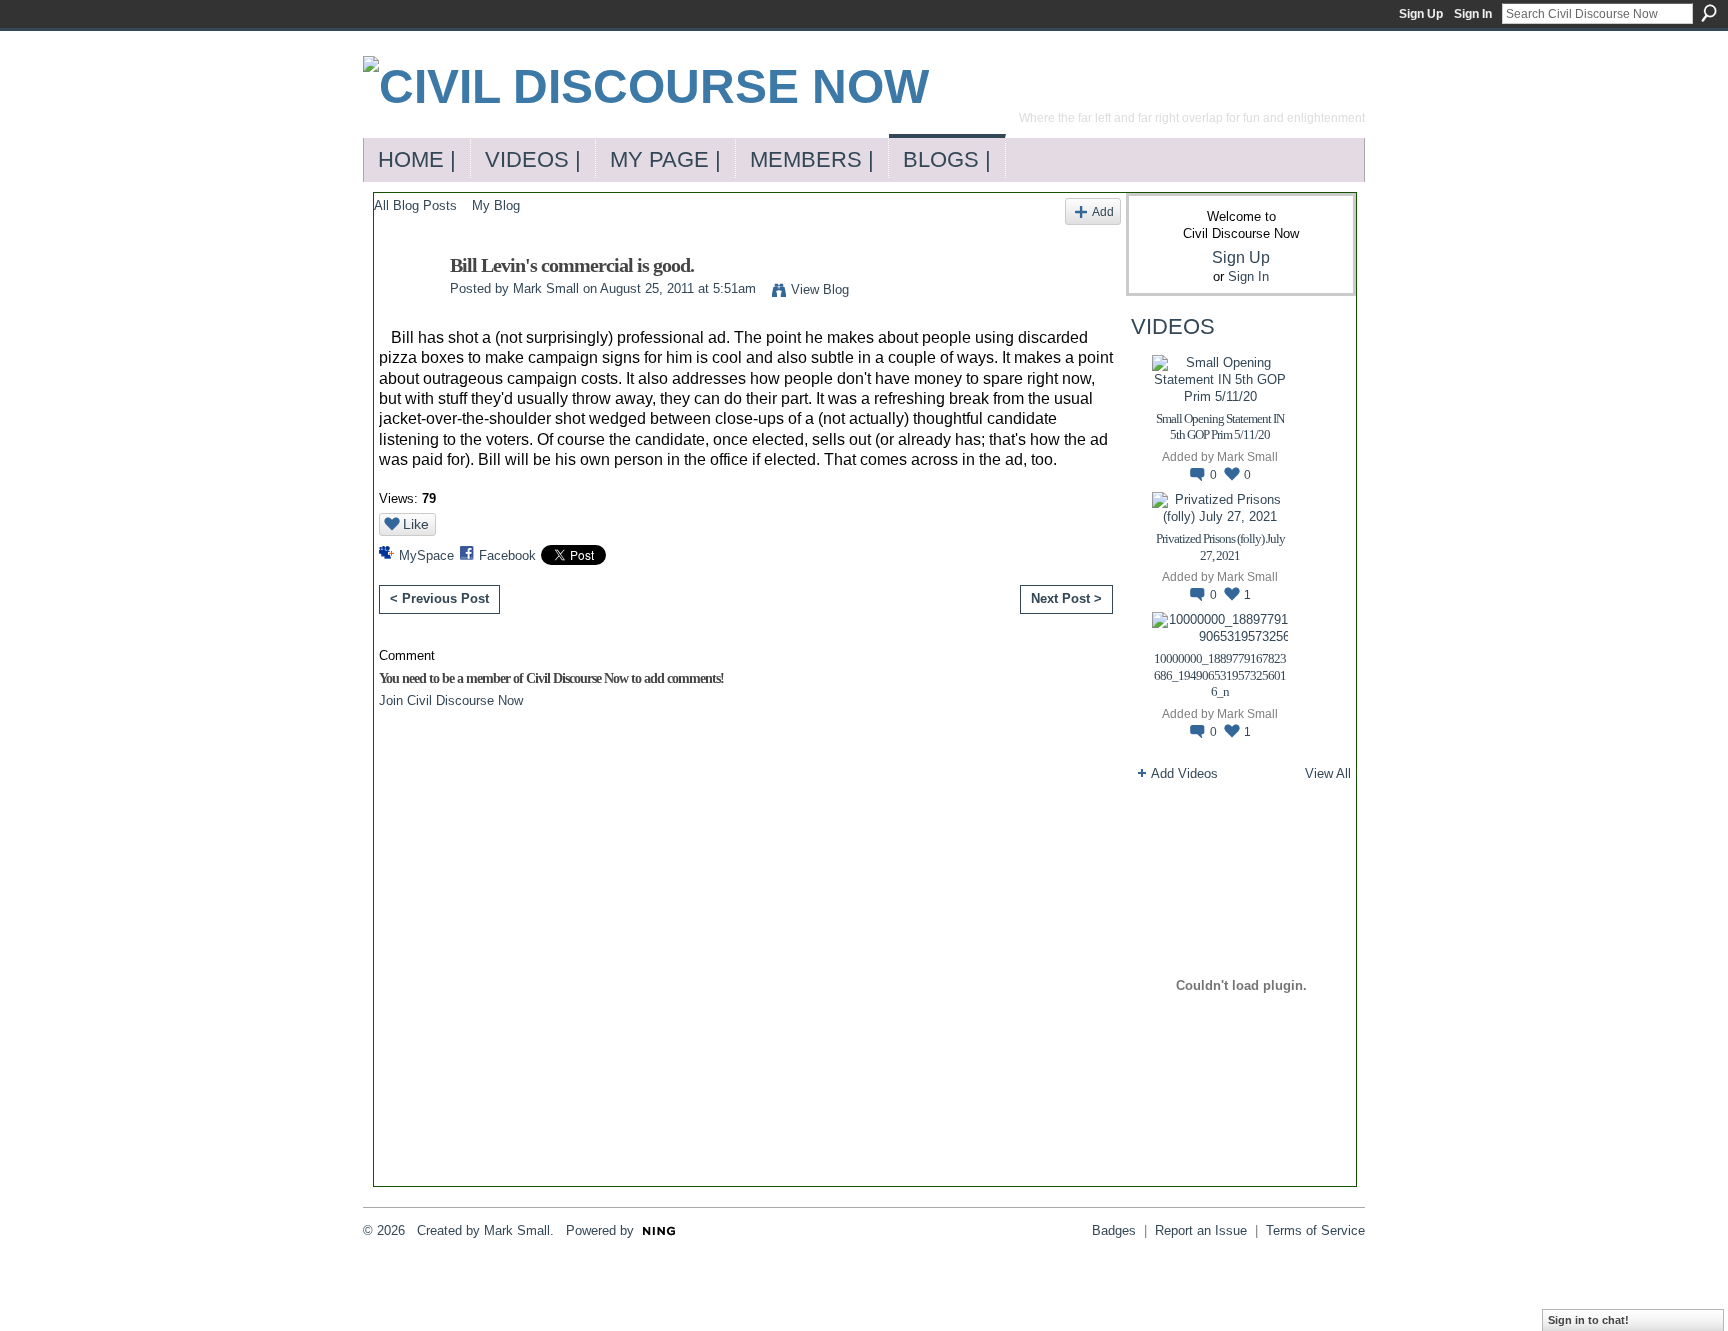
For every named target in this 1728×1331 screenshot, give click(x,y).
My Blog (496, 205)
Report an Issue (1201, 1230)
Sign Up (1421, 14)
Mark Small (546, 288)
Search (1709, 13)
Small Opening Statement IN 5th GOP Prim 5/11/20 (1220, 427)
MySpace (426, 555)
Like (416, 524)
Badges (1114, 1230)
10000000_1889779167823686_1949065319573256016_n (1220, 675)
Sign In (1473, 14)
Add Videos (1184, 773)
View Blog (820, 289)
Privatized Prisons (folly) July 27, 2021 (1220, 547)
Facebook (507, 555)
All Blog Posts (415, 205)
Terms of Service (1315, 1230)
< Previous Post (439, 598)
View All (1328, 773)
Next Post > (1066, 598)
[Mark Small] (406, 308)
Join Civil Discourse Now (451, 700)
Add (1103, 211)
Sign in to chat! (1588, 1320)
